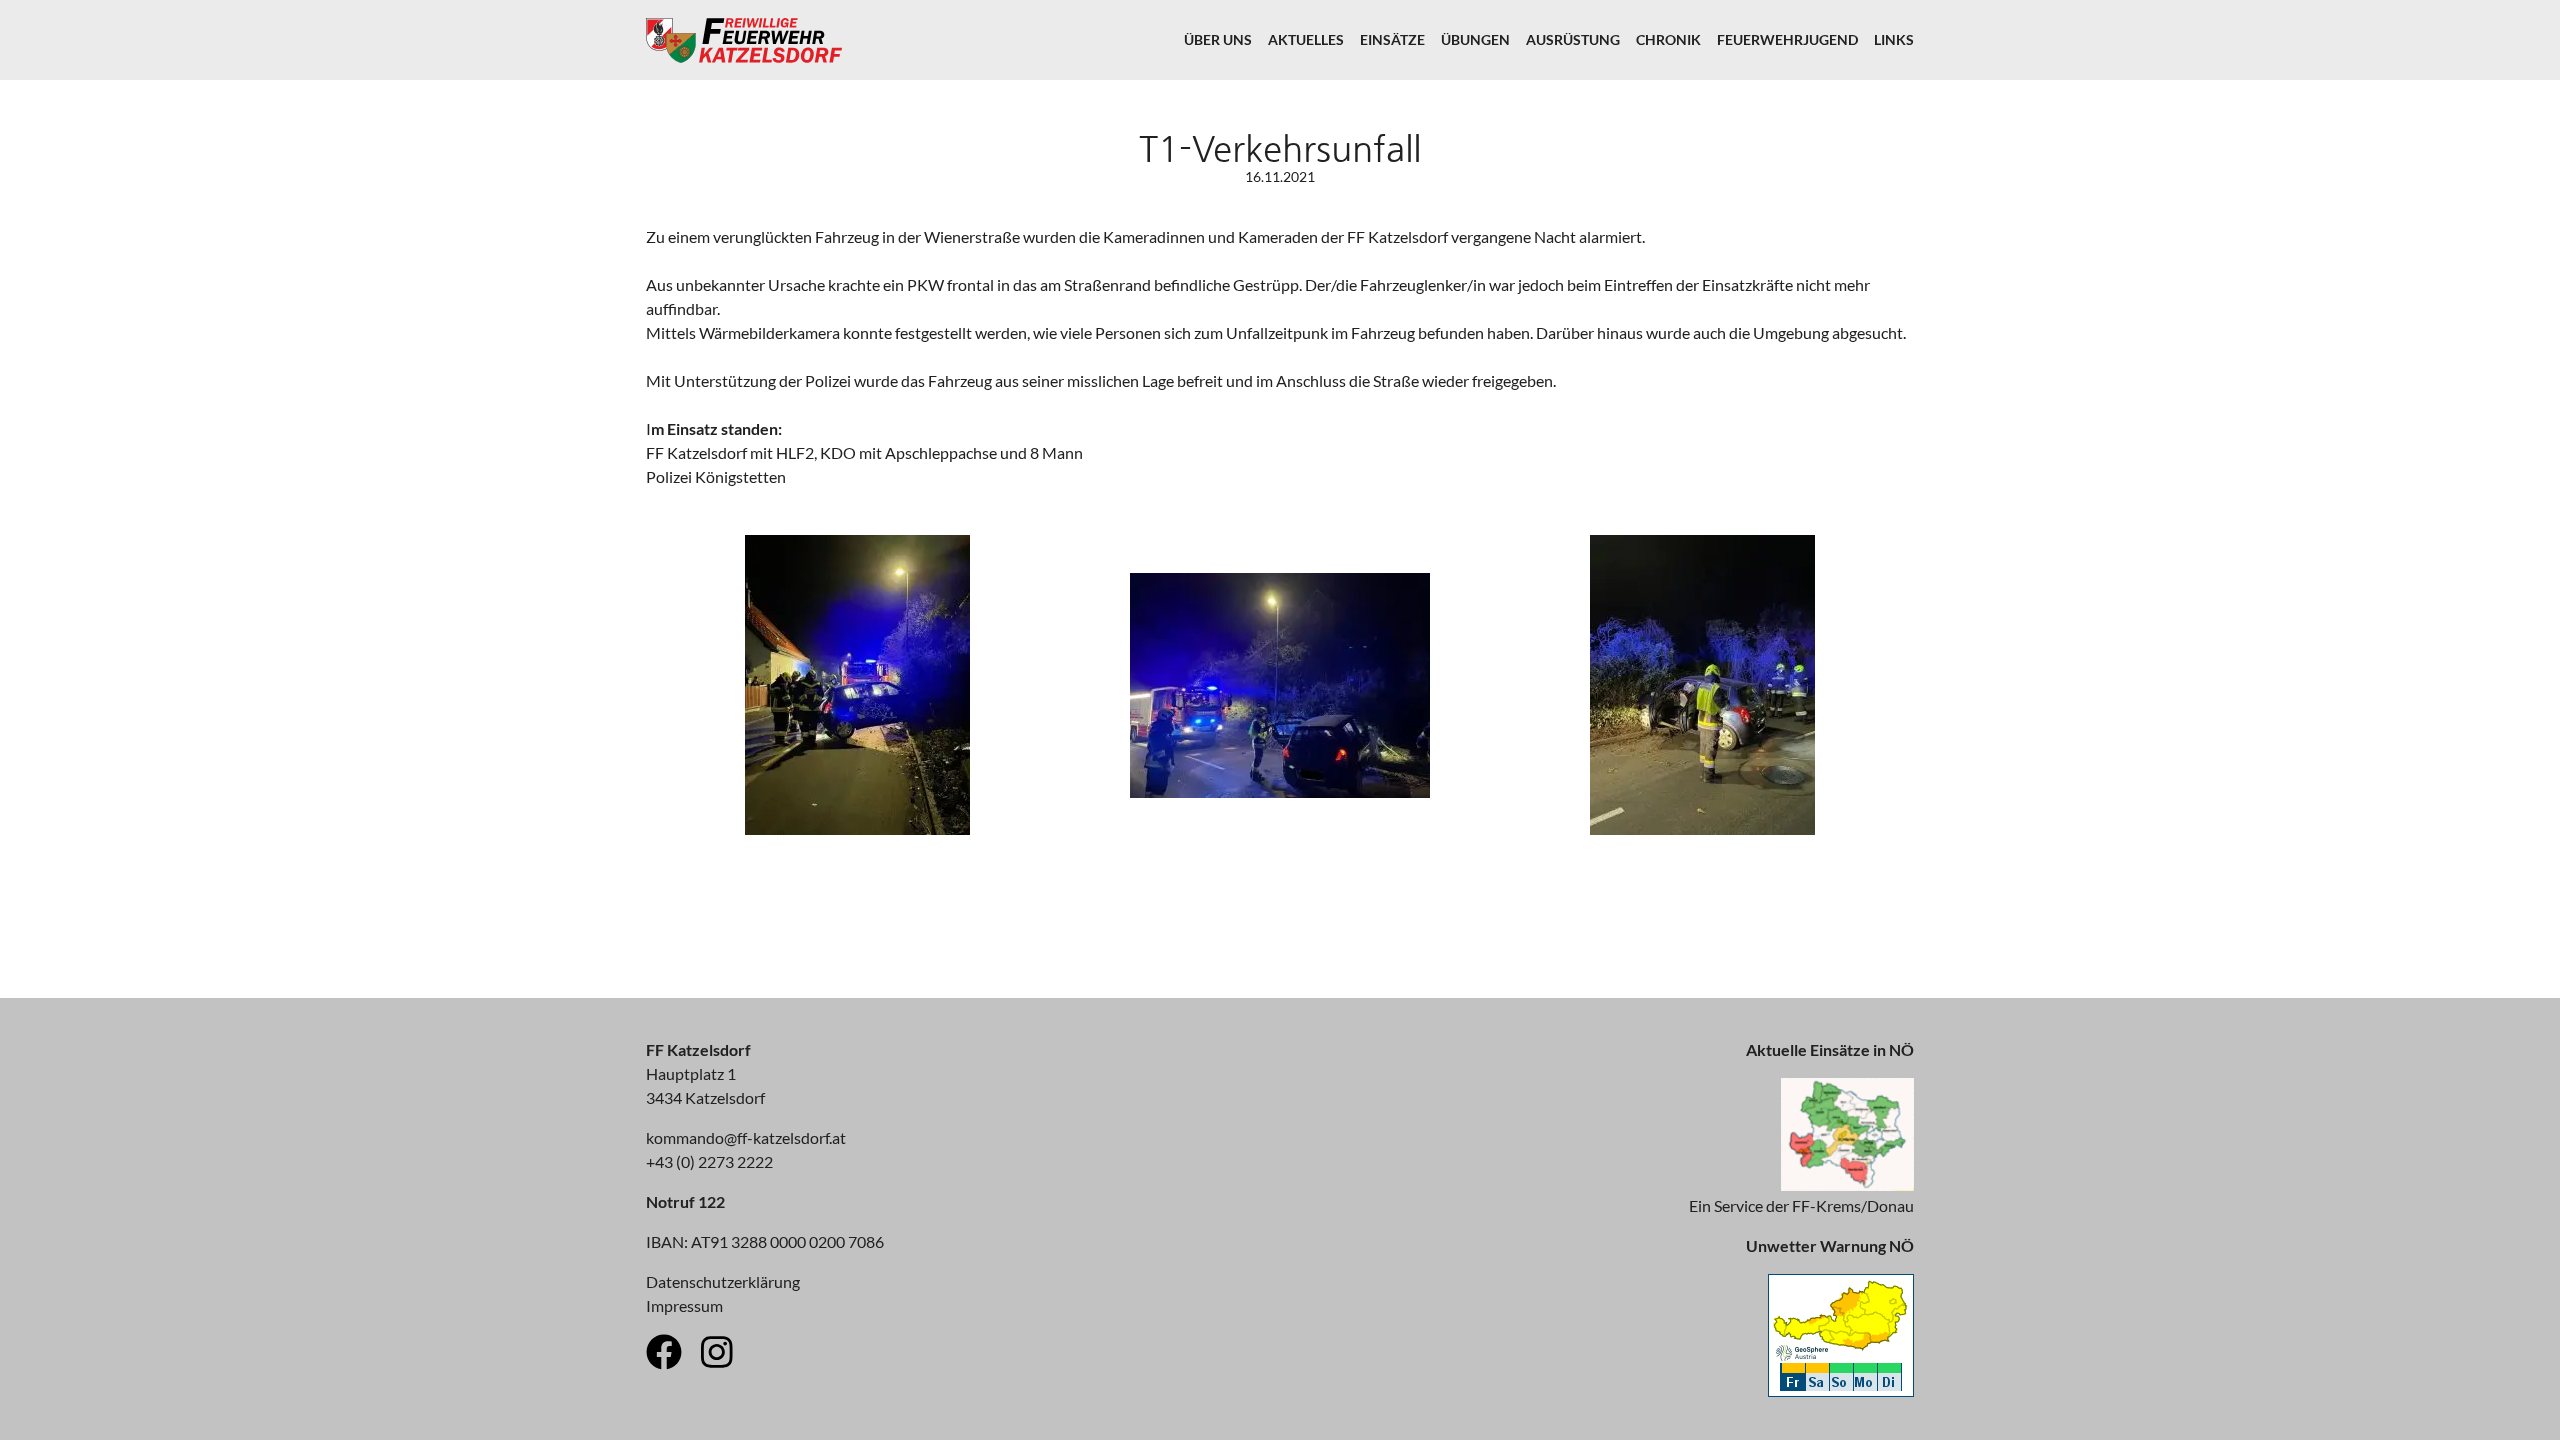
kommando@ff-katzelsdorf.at (746, 1137)
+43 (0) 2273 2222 (709, 1161)
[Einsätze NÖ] (1847, 1184)
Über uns (1218, 39)
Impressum (684, 1305)
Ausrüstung (1573, 39)
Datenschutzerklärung (723, 1281)
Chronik (1668, 39)
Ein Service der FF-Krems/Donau (1801, 1205)
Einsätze (1392, 39)
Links (1894, 39)
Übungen (1475, 39)
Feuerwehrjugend (1787, 39)
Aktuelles (1306, 39)
